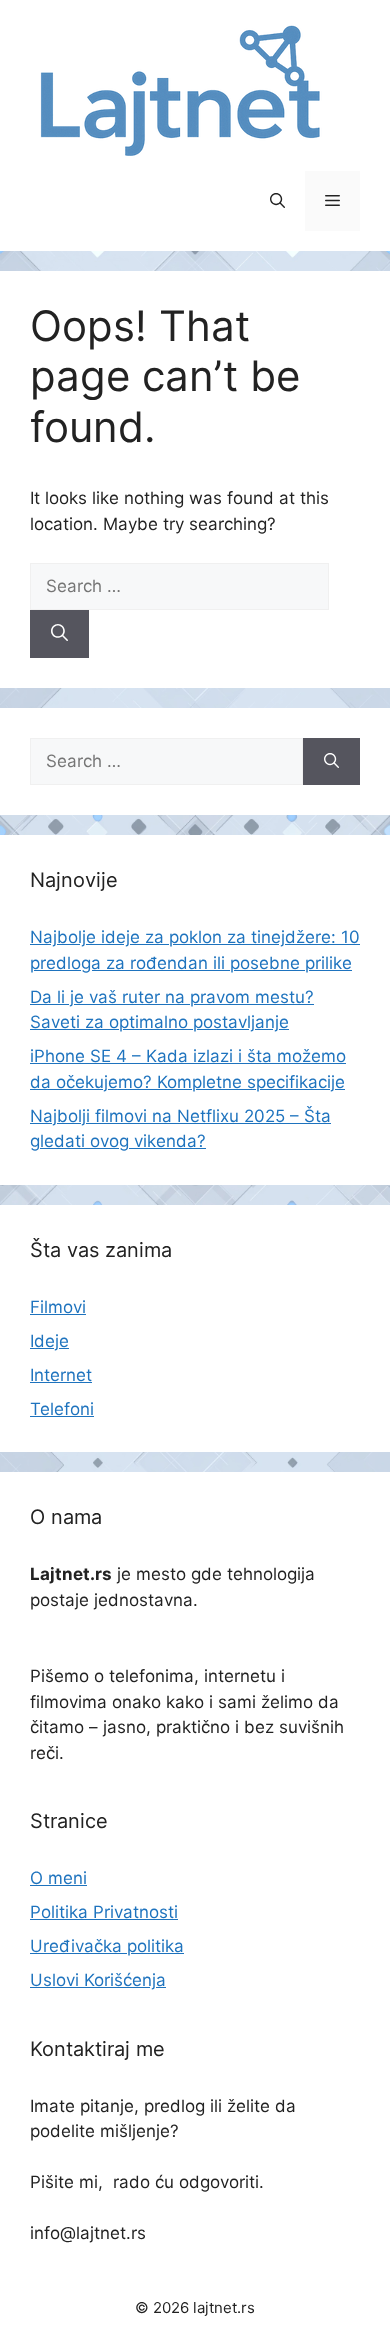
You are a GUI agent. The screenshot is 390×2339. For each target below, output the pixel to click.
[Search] (59, 634)
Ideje (49, 1341)
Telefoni (62, 1409)
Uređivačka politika (107, 1946)
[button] (277, 201)
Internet (61, 1375)
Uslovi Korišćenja (98, 1980)
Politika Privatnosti (104, 1912)
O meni (58, 1878)
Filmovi (58, 1307)
